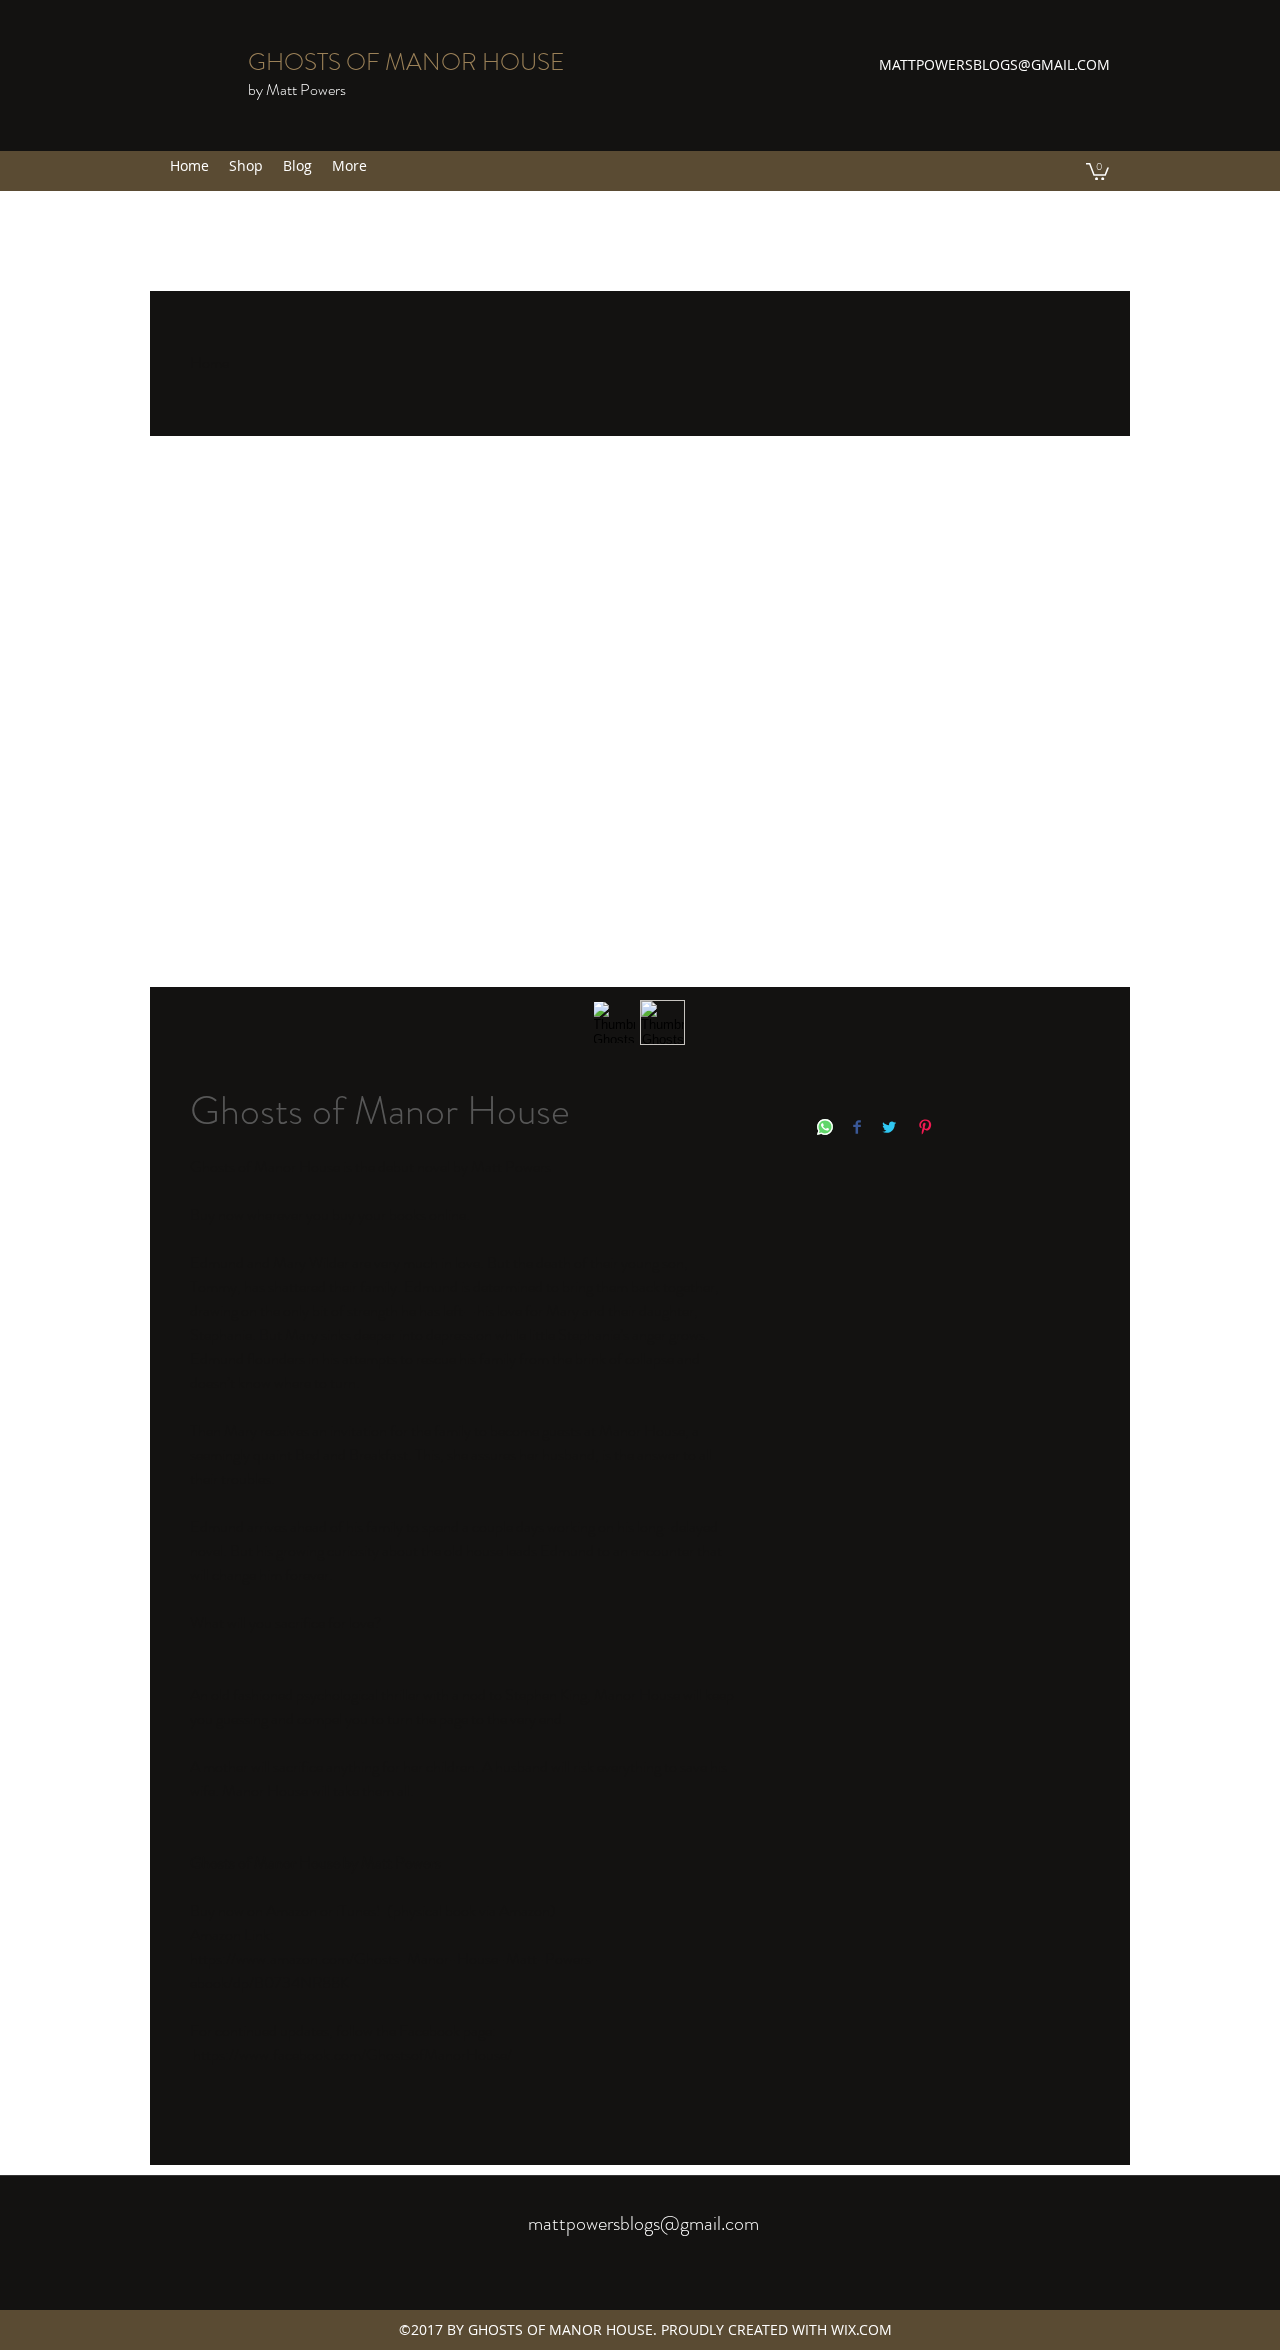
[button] (1097, 170)
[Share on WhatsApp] (825, 1128)
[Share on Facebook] (857, 1128)
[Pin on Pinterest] (925, 1128)
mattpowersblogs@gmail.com (643, 2223)
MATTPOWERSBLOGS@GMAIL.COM (994, 64)
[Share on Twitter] (889, 1128)
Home (209, 362)
